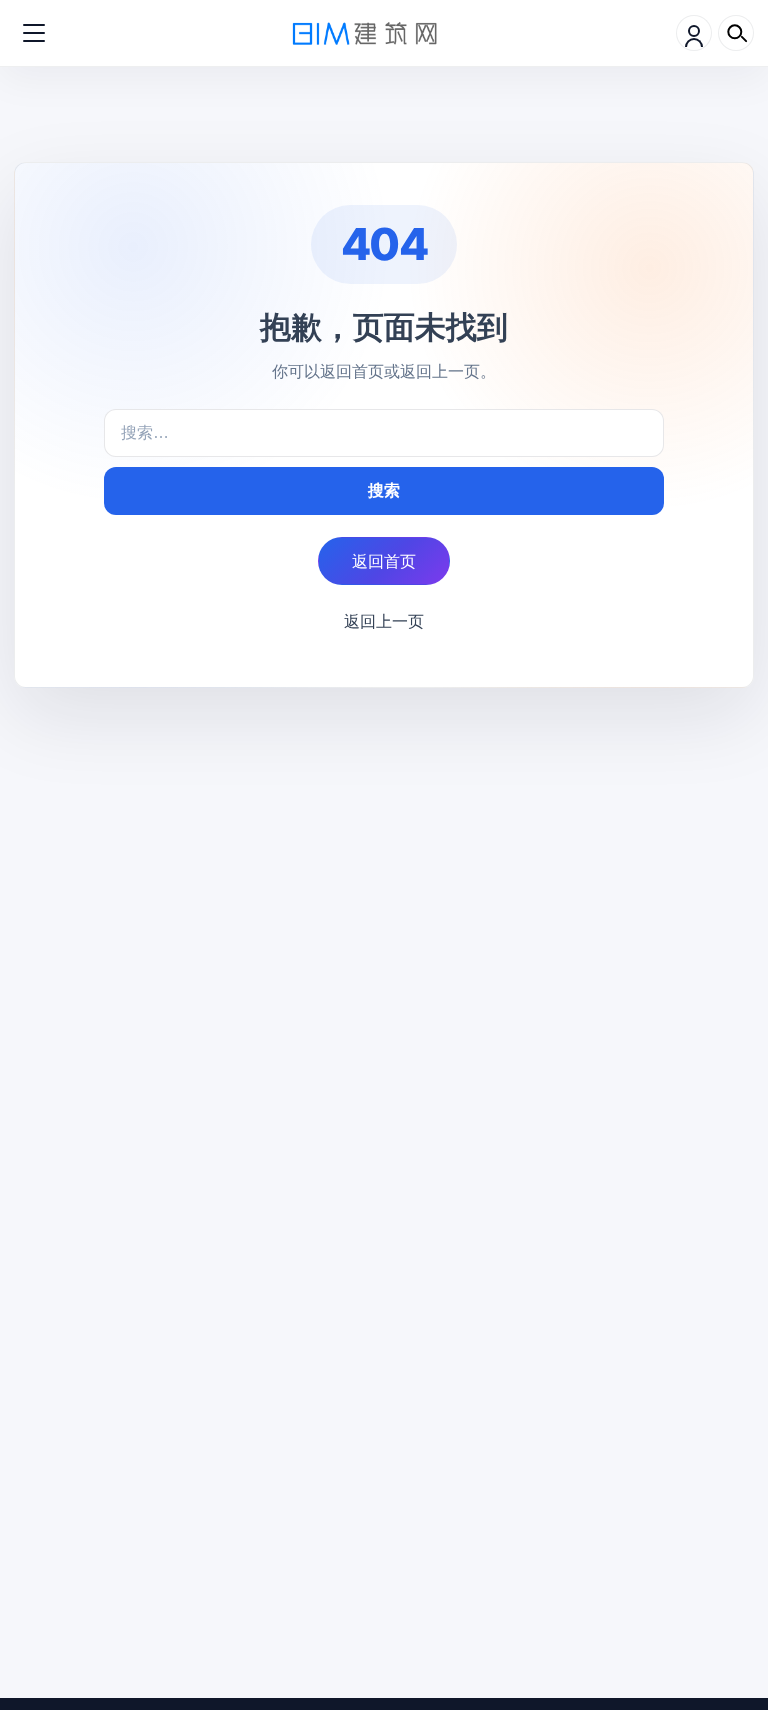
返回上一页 (384, 621)
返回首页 (384, 561)
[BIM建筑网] (365, 32)
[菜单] (34, 33)
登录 (694, 33)
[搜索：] (384, 433)
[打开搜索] (736, 33)
